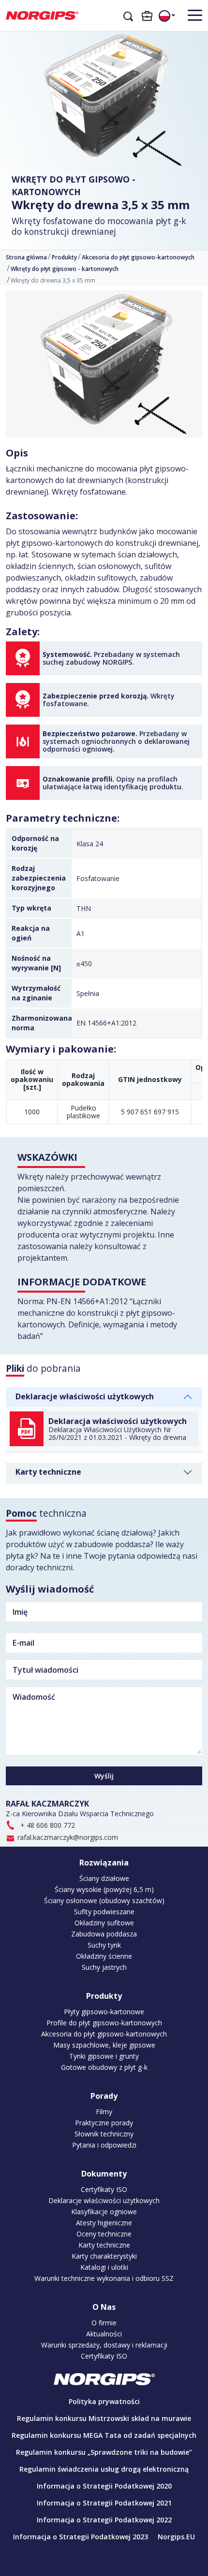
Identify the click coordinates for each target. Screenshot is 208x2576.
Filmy (104, 2112)
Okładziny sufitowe (104, 1923)
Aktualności (104, 2334)
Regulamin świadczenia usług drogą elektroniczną (104, 2469)
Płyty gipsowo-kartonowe (104, 2012)
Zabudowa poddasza (104, 1934)
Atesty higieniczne (104, 2223)
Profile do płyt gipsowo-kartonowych (104, 2023)
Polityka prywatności (104, 2401)
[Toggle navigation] (191, 15)
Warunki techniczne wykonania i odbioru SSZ (104, 2278)
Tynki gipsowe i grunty (104, 2056)
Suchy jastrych (104, 1967)
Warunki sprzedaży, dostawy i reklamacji (104, 2345)
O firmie (104, 2323)
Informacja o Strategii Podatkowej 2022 (104, 2520)
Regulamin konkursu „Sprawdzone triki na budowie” (104, 2452)
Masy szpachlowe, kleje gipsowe (104, 2045)
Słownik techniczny (104, 2134)
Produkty (64, 257)
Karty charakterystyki (104, 2256)
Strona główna (26, 257)
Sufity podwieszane (104, 1912)
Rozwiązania (104, 1863)
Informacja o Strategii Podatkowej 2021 (104, 2503)
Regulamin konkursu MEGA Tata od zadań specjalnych (104, 2435)
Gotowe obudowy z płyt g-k (104, 2067)
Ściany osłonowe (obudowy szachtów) (104, 1901)
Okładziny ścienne (104, 1956)
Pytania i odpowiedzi (104, 2145)
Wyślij (104, 1776)
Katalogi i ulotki (104, 2267)
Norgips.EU (176, 2537)
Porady (104, 2096)
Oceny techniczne (104, 2234)
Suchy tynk (104, 1945)
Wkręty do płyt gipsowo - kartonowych (74, 185)
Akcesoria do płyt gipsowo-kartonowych (138, 257)
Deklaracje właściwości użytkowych (85, 1396)
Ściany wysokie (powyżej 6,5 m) (104, 1890)
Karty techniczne (48, 1472)
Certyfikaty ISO (104, 2190)
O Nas (104, 2307)
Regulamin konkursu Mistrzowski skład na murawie (104, 2418)
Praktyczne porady (104, 2123)
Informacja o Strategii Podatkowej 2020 (104, 2486)
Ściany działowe (104, 1879)
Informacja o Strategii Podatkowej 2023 (81, 2537)
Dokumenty (104, 2174)
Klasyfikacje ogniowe (104, 2212)
